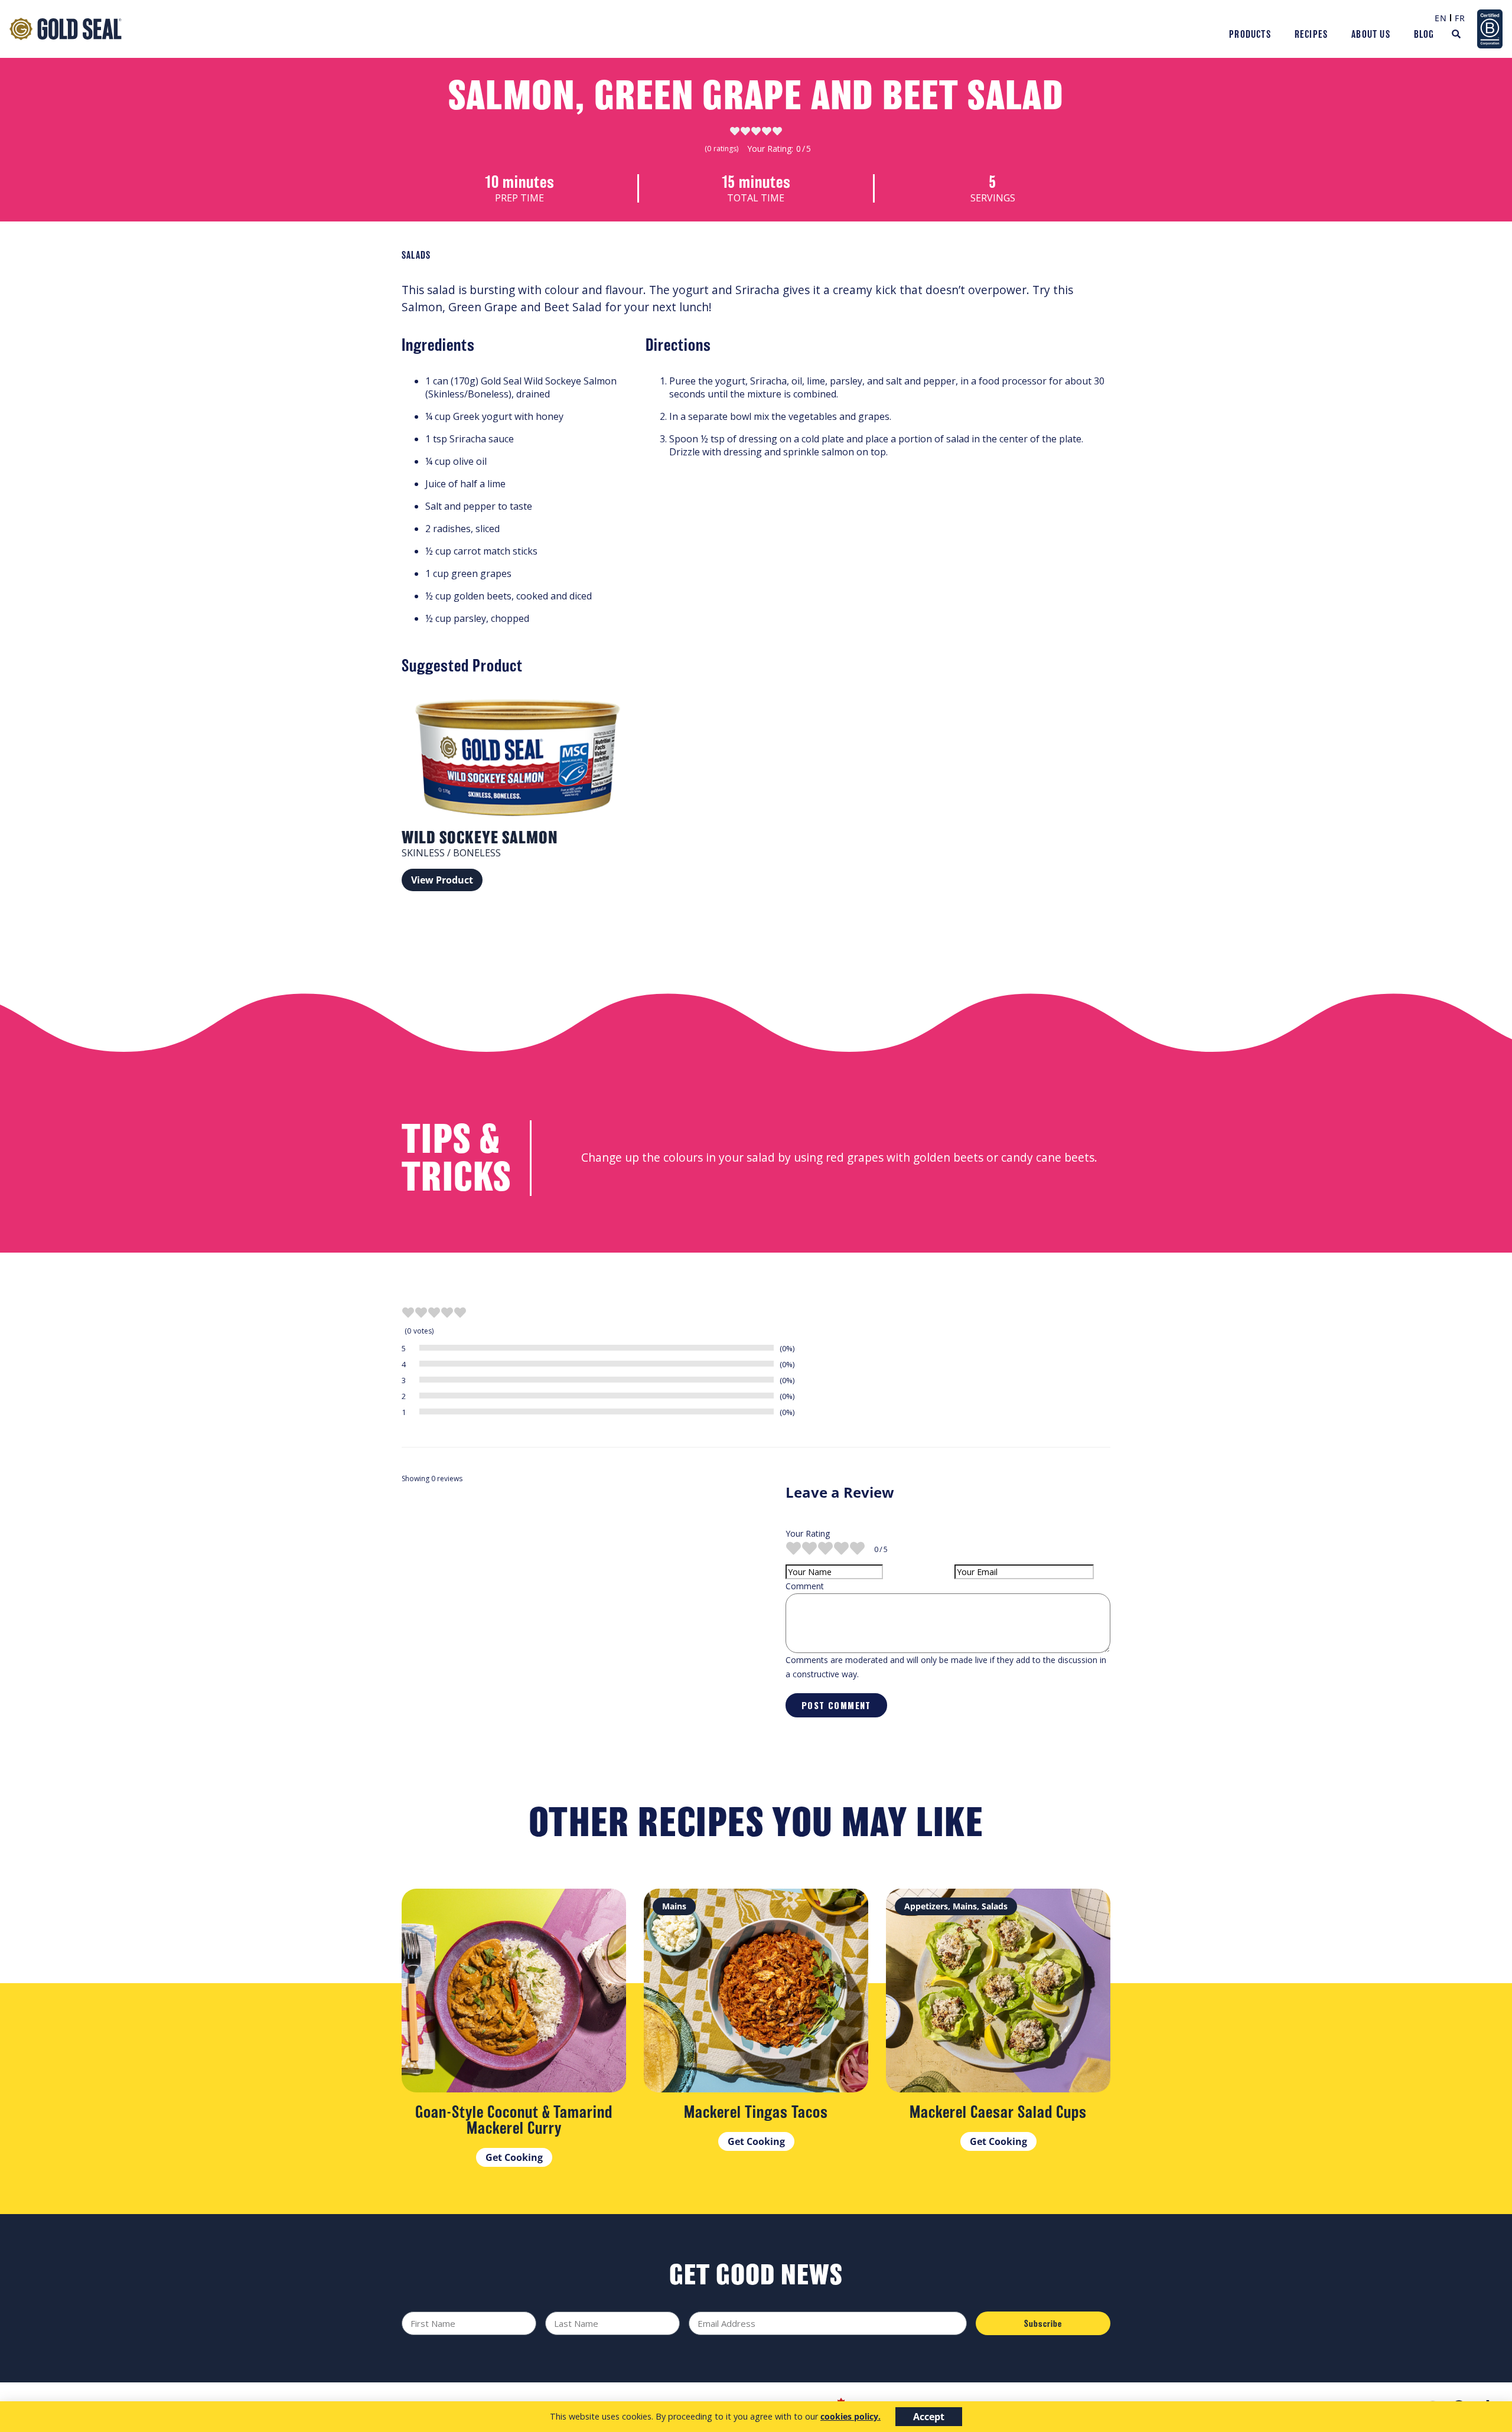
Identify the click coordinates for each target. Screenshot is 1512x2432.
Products (1250, 34)
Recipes (1311, 34)
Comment (805, 1586)
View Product (442, 880)
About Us (1371, 34)
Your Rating (808, 1533)
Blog (1424, 34)
